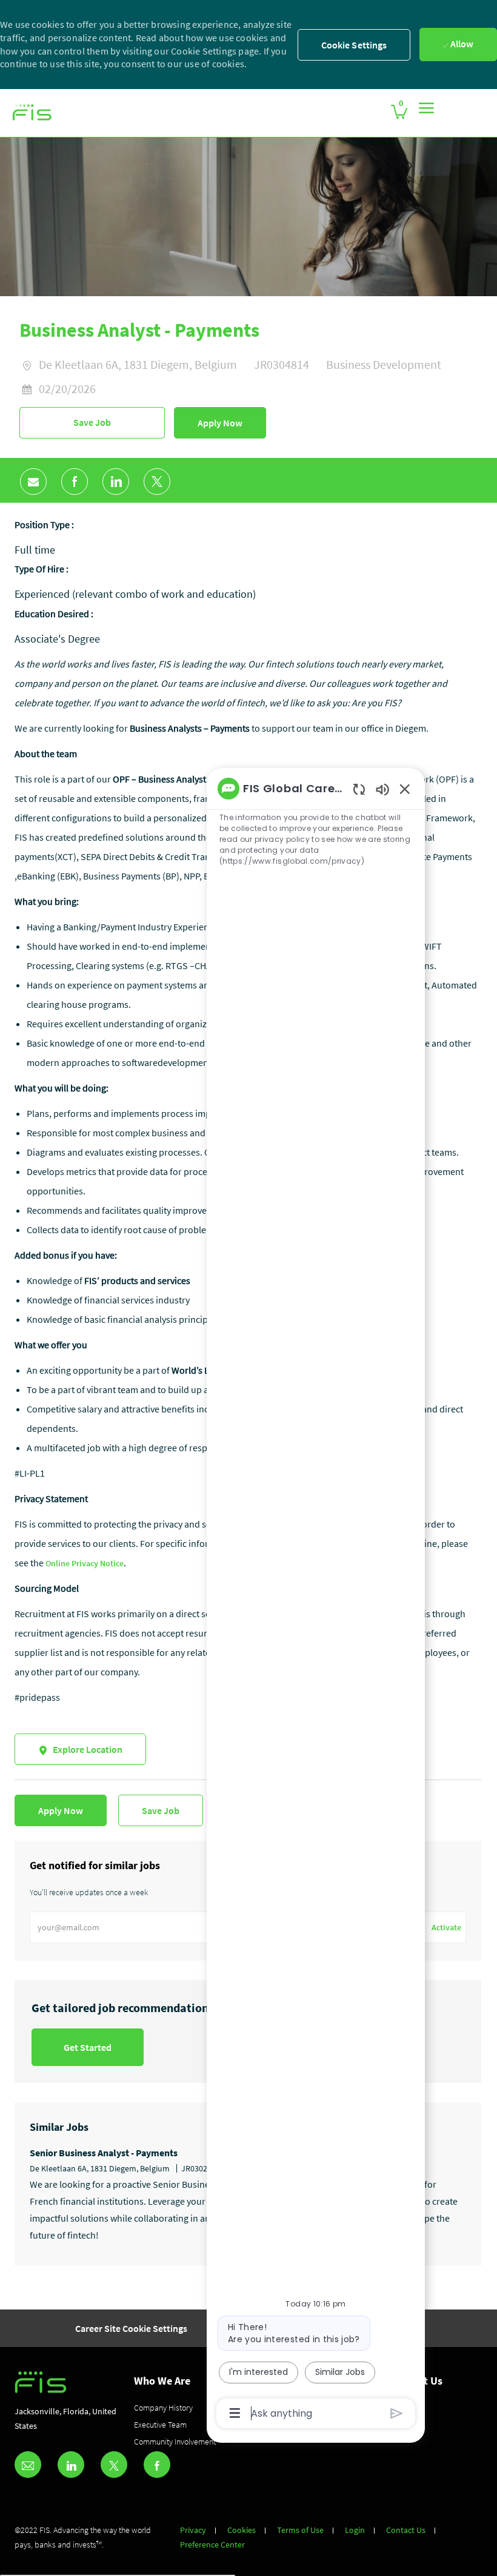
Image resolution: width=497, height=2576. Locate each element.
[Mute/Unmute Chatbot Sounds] (382, 789)
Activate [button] (446, 1927)
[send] (397, 2413)
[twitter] (114, 2465)
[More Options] (235, 2413)
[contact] (28, 2465)
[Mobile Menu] (426, 108)
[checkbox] (92, 423)
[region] (316, 1600)
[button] (220, 423)
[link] (32, 113)
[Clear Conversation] (359, 789)
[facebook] (157, 2465)
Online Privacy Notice (85, 1563)
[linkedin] (71, 2465)
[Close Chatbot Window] (405, 789)
